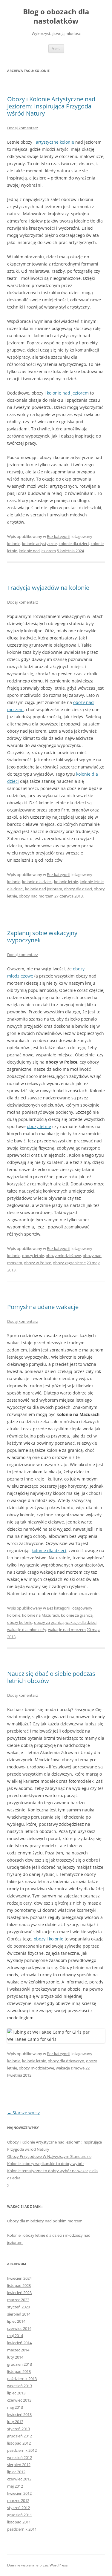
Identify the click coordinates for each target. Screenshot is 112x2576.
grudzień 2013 (20, 2364)
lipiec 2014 (16, 2321)
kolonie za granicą (77, 1615)
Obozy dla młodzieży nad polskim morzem (45, 2221)
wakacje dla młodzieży (27, 1630)
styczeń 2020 (19, 2307)
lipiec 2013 (16, 2393)
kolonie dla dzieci (74, 544)
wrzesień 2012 (20, 2457)
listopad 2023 (19, 2285)
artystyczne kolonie (55, 142)
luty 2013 (15, 2422)
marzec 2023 (18, 2300)
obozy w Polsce (37, 1263)
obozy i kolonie (49, 1939)
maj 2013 (15, 2407)
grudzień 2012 (20, 2436)
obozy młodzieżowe (63, 1256)
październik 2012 (22, 2450)
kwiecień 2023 (19, 2293)
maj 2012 (15, 2486)
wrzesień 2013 (20, 2386)
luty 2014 (15, 2357)
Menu (56, 49)
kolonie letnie (66, 882)
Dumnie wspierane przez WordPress (37, 2565)
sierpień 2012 (19, 2465)
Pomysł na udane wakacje (43, 1307)
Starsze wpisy (23, 2113)
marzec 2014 (18, 2350)
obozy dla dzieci (78, 889)
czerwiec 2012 (19, 2479)
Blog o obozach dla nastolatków (56, 16)
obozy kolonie (20, 1622)
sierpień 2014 (19, 2314)
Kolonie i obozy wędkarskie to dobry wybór (46, 2164)
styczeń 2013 (19, 2429)
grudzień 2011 (20, 2515)
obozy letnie (39, 1126)
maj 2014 (15, 2336)
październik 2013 (22, 2379)
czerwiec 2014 (19, 2328)
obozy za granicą (49, 1622)
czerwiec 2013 (19, 2400)
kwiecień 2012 (19, 2493)
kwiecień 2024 (19, 2278)
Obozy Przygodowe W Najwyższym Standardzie (49, 2156)
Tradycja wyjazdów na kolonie (48, 588)
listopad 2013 (19, 2371)
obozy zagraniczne (69, 1263)
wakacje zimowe (70, 2068)
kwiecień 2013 (19, 2414)
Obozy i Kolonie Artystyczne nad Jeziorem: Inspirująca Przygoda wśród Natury (51, 106)
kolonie (14, 544)
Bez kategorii (58, 536)
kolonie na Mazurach (41, 1615)
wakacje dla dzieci (81, 1622)
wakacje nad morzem (67, 1630)
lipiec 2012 (16, 2472)
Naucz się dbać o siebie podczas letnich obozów (51, 1677)
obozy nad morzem (36, 896)
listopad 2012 (19, 2443)
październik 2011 (22, 2529)
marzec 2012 (18, 2500)
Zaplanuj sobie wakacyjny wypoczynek (42, 936)
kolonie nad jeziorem (68, 393)
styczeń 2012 (19, 2508)
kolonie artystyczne (39, 544)
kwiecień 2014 (19, 2343)
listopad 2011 (19, 2522)
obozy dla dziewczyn (66, 2061)
